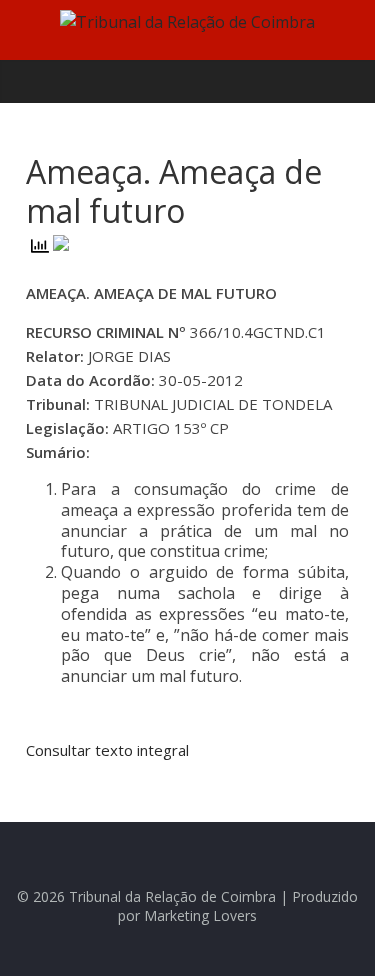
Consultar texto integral (107, 750)
